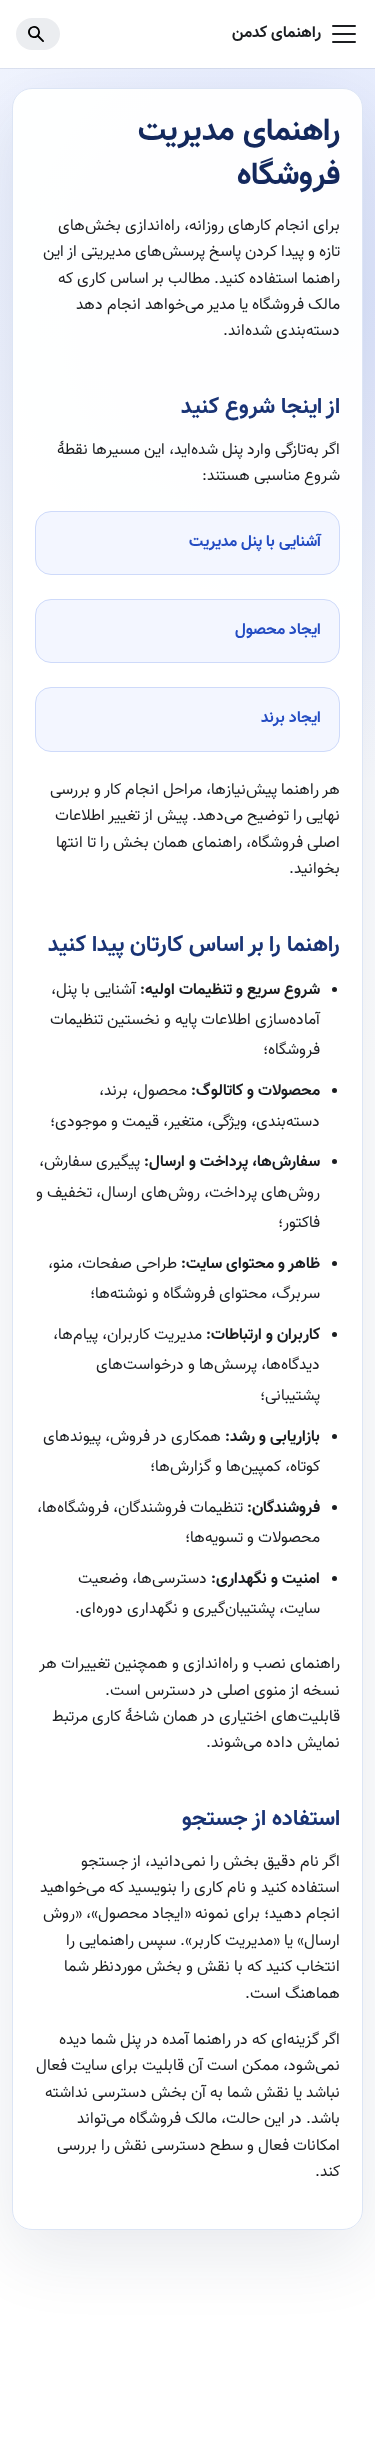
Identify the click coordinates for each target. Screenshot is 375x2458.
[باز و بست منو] (344, 34)
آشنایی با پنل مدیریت (255, 542)
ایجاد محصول (278, 630)
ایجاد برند (291, 718)
